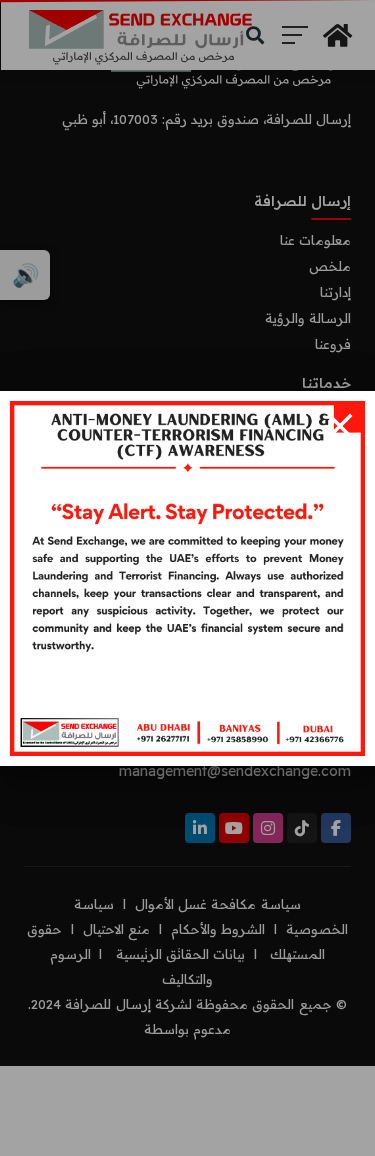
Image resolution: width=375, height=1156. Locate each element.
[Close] (340, 426)
